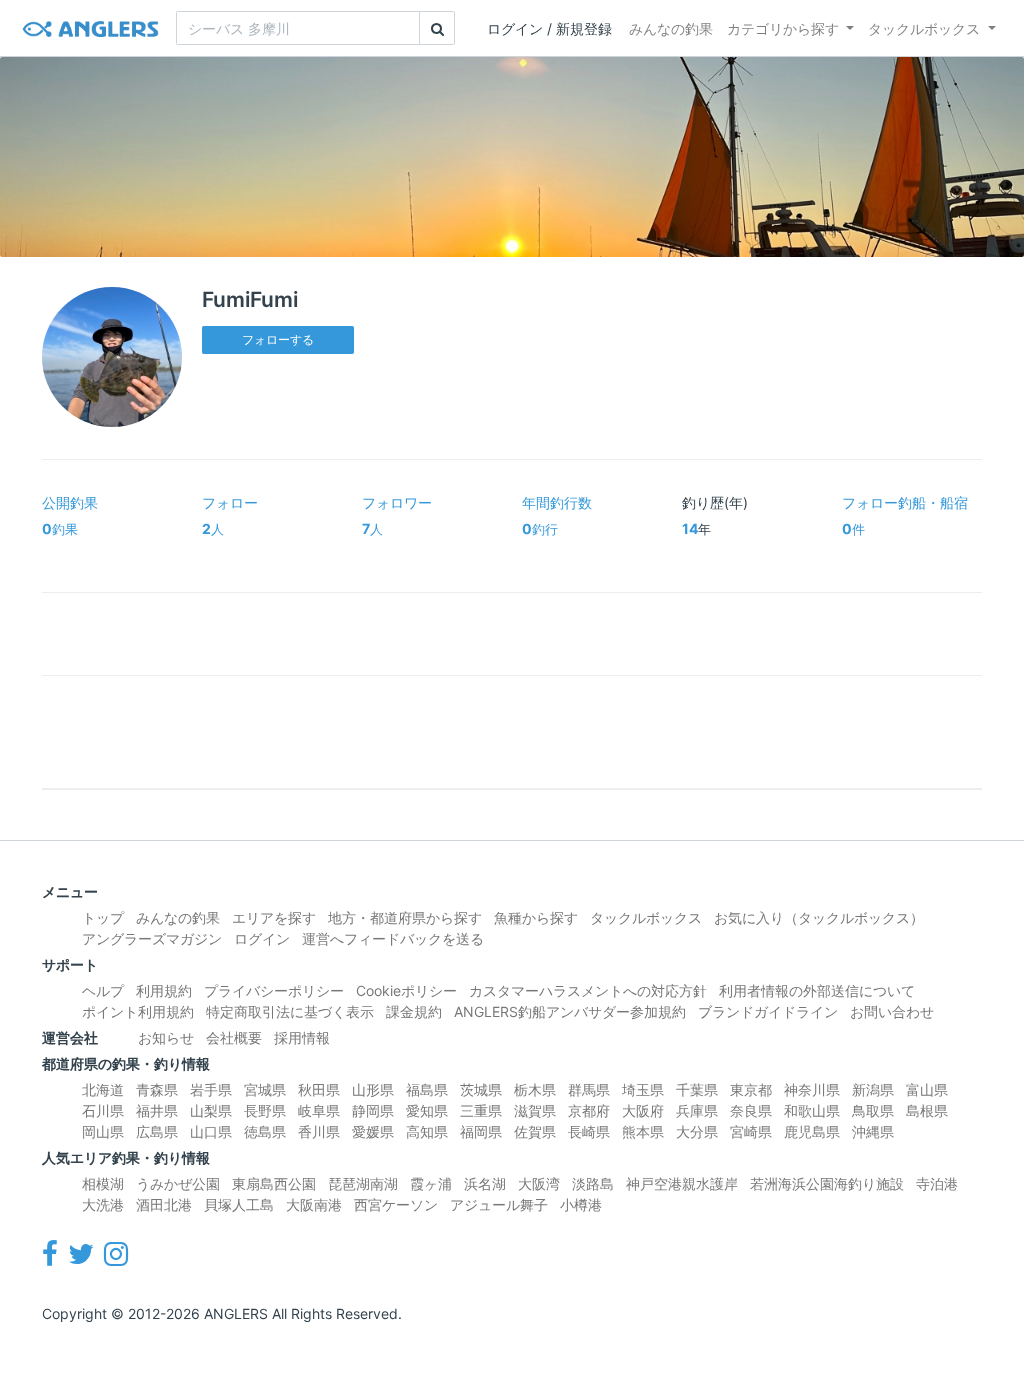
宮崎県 (751, 1131)
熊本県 (643, 1131)
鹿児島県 (812, 1131)
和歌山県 (812, 1110)
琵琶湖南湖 (363, 1183)
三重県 (481, 1110)
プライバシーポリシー (274, 990)
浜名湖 (485, 1183)
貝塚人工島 (239, 1204)
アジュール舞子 (499, 1204)
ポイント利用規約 (138, 1011)
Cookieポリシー (406, 990)
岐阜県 (319, 1110)
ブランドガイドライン (768, 1011)
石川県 (103, 1110)
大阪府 (643, 1110)
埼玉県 (643, 1089)
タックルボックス (924, 28)
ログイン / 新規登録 (549, 28)
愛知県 (427, 1110)
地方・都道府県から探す (405, 917)
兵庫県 (697, 1110)
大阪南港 (314, 1204)
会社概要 (234, 1037)
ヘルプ (103, 990)
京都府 (589, 1110)
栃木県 (535, 1089)
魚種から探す (536, 917)
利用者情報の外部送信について (817, 990)
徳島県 (265, 1131)
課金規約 (414, 1011)
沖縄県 (873, 1131)
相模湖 (103, 1183)
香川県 (319, 1131)
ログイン (262, 938)
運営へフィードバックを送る (393, 938)
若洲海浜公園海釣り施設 (827, 1183)
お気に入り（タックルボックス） (819, 917)
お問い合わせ (892, 1011)
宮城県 (265, 1089)
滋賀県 (535, 1110)
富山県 (927, 1089)
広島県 (157, 1131)
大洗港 (103, 1204)
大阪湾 (539, 1183)
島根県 (927, 1110)
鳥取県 (873, 1110)
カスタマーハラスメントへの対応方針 (588, 990)
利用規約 (164, 990)
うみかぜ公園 (178, 1183)
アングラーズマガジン (152, 938)
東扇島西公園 (274, 1183)
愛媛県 (373, 1131)
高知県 (427, 1131)
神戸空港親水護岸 (682, 1183)
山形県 (373, 1089)
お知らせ (166, 1037)
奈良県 (751, 1110)
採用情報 (302, 1037)
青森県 (157, 1089)
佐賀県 (535, 1131)
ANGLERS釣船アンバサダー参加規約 (570, 1011)
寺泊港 (937, 1183)
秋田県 (319, 1089)
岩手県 (211, 1089)
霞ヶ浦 (431, 1183)
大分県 (697, 1131)
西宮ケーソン (396, 1204)
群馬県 (589, 1089)
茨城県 (481, 1089)
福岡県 (481, 1131)
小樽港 (581, 1204)
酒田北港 (164, 1204)
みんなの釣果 (671, 28)
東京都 (751, 1089)
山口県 (211, 1131)
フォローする (278, 339)
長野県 (265, 1110)
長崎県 (589, 1131)
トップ (103, 917)
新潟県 (873, 1089)
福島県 (427, 1089)
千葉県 (697, 1089)
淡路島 (593, 1183)
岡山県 (103, 1131)
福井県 (157, 1110)
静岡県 (373, 1110)
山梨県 (211, 1110)
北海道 (103, 1089)
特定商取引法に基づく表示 (290, 1011)
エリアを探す (274, 917)
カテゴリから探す (783, 28)
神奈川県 (812, 1089)
